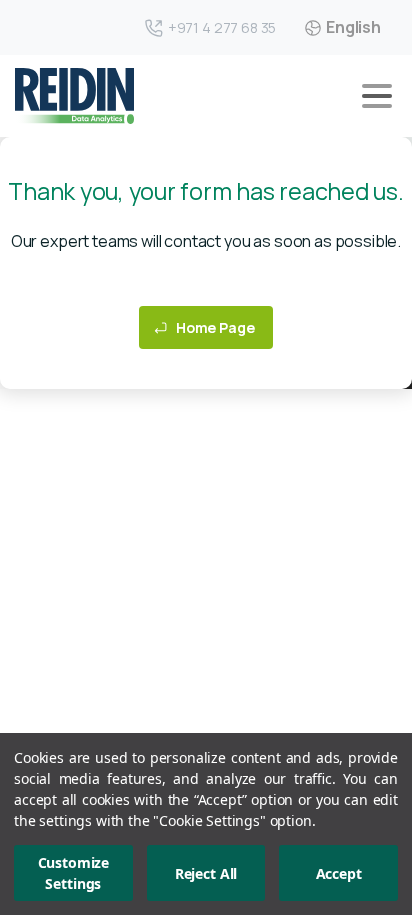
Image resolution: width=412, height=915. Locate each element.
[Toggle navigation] (377, 96)
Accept (339, 873)
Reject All (206, 873)
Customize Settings (74, 873)
